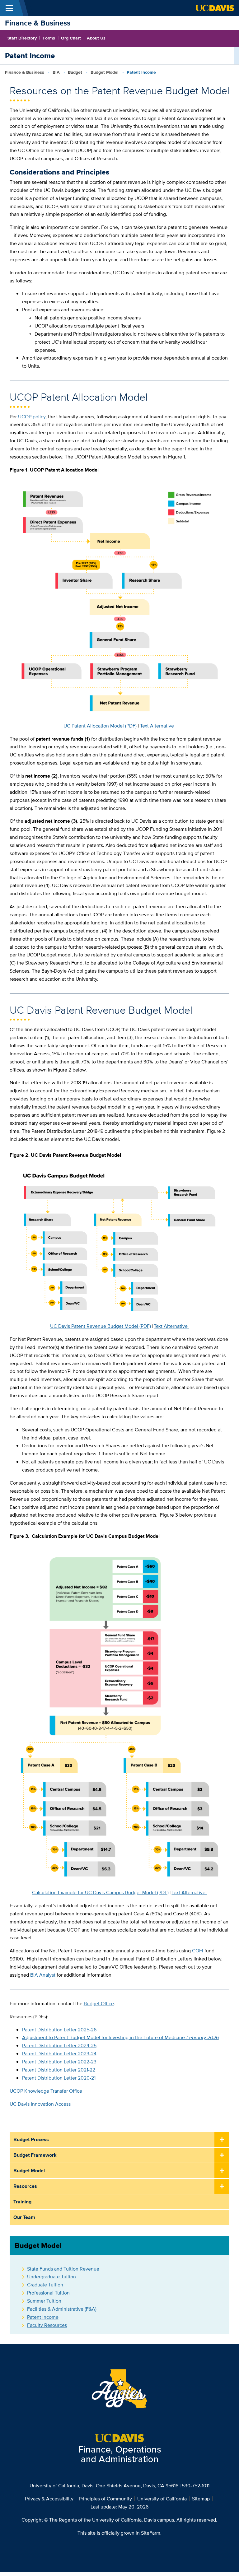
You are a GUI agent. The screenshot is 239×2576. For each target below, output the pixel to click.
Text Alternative (158, 726)
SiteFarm (151, 2533)
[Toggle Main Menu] (9, 8)
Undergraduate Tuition (52, 2277)
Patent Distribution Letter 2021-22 (59, 2070)
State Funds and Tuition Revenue (63, 2269)
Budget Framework (35, 2155)
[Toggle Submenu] (222, 2140)
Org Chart (71, 38)
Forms (49, 38)
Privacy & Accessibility (49, 2499)
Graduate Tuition (45, 2285)
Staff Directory (22, 38)
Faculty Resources (47, 2325)
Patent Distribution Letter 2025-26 (59, 2030)
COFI (198, 1951)
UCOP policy (32, 417)
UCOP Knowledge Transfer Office (46, 2091)
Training (22, 2202)
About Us (96, 38)
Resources (25, 2186)
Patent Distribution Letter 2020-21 (59, 2078)
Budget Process (31, 2139)
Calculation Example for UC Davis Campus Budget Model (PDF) (100, 1892)
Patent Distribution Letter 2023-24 (59, 2054)
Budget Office (99, 2004)
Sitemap (201, 2499)
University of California (162, 2499)
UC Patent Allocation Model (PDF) (100, 726)
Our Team (24, 2217)
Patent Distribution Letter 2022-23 (59, 2062)
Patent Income (43, 2317)
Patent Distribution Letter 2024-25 (59, 2046)
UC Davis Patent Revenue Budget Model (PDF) (101, 1326)
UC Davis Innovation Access (40, 2104)
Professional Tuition (48, 2293)
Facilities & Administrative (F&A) (62, 2309)
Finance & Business (38, 23)
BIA (56, 72)
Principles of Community (105, 2499)
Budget (75, 72)
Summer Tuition (44, 2301)
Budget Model (105, 72)
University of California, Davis (61, 2486)
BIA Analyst (43, 1975)
